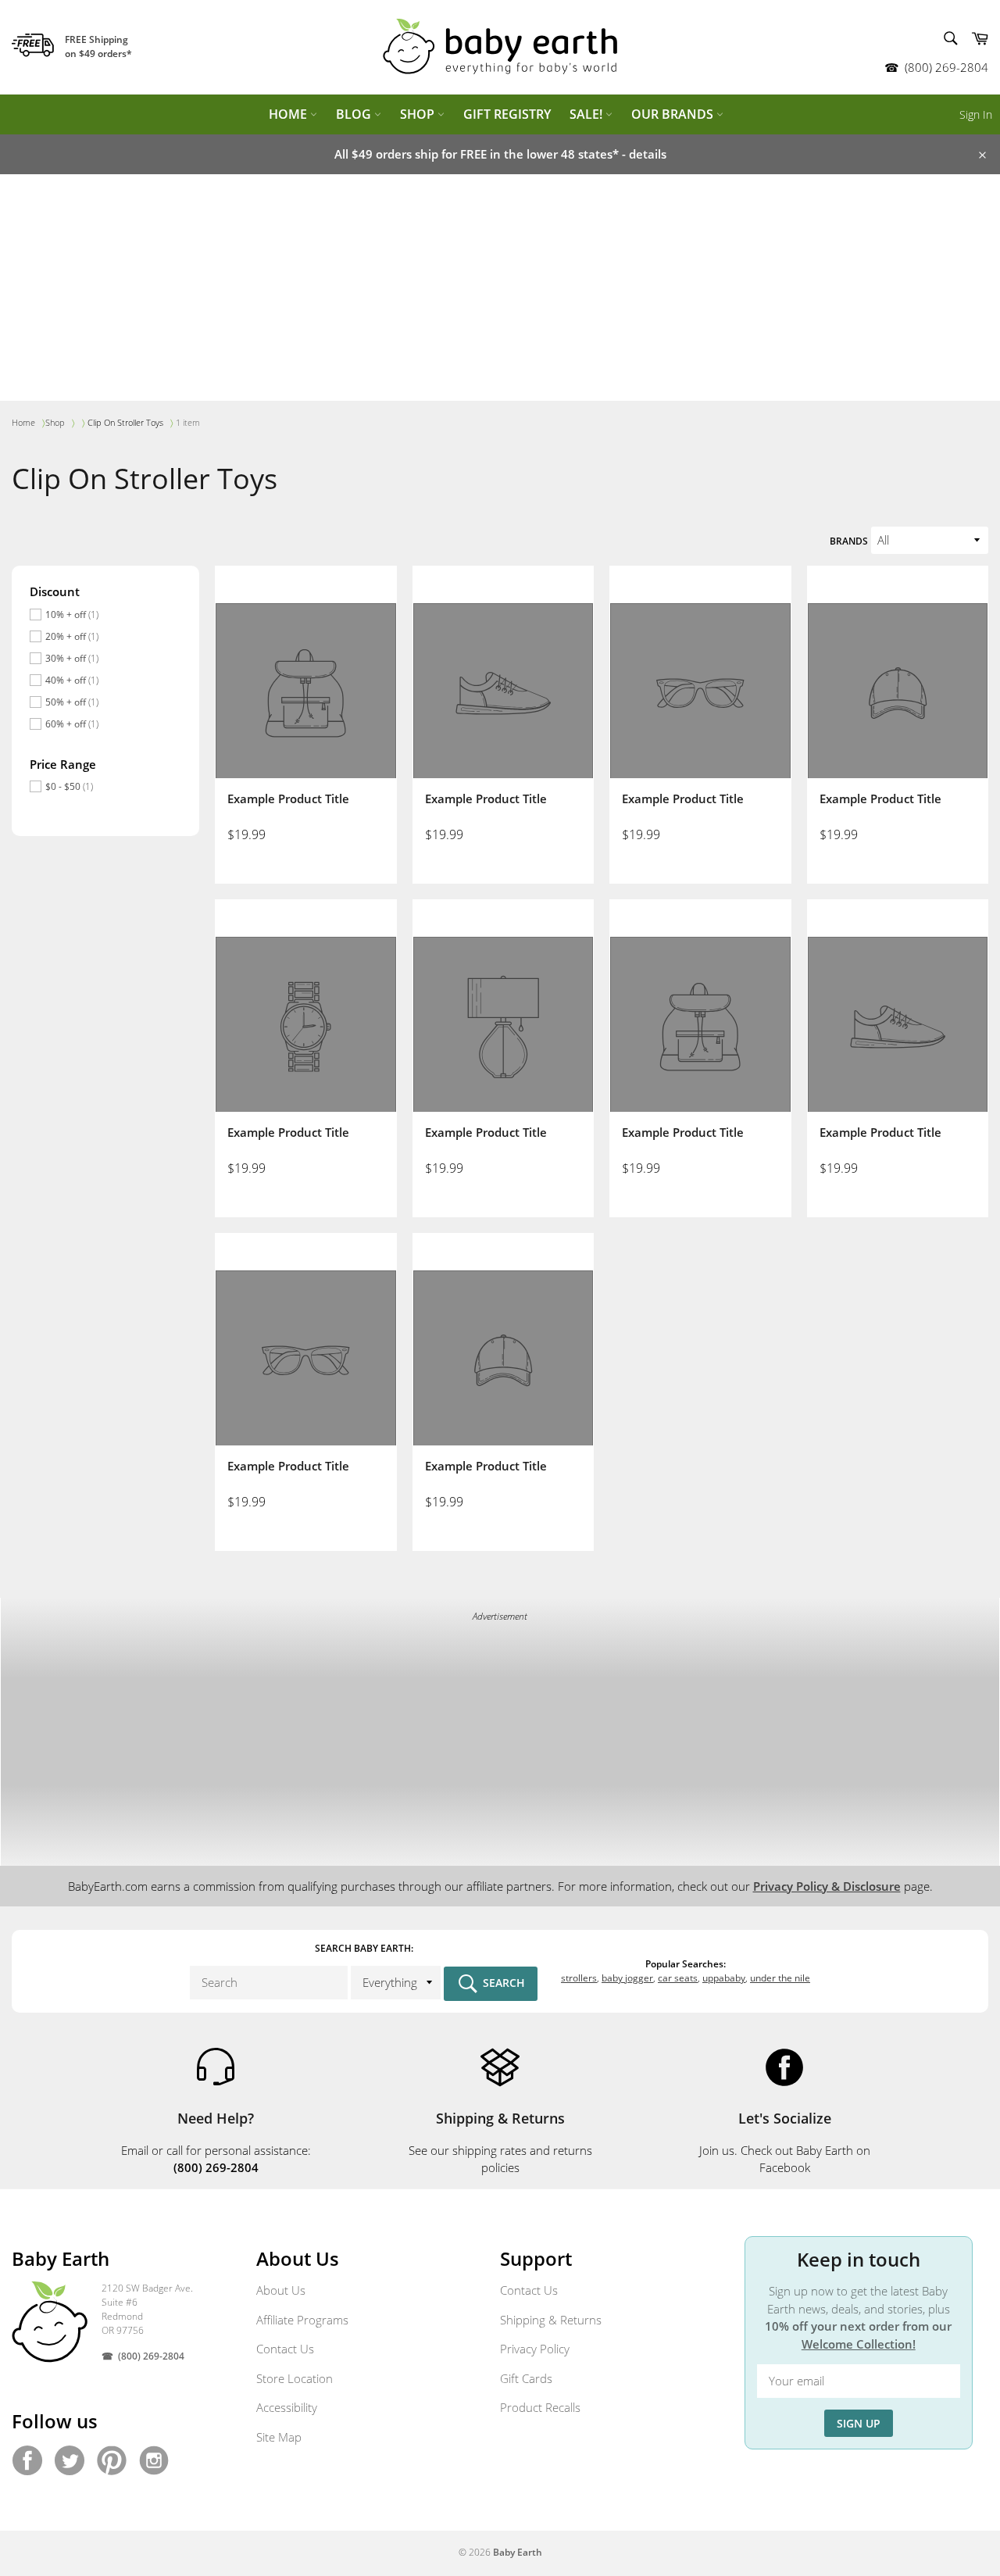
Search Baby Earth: (364, 1948)
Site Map (279, 2437)
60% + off (72, 724)
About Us (281, 2290)
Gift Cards (526, 2378)
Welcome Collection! (859, 2344)
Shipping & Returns (551, 2320)
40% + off (72, 680)
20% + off (72, 636)
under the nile (780, 1978)
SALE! (587, 114)
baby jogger (627, 1978)
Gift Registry (507, 114)
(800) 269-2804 (946, 67)
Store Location (295, 2378)
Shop (419, 114)
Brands (849, 541)
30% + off (72, 658)
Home (289, 114)
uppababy (724, 1978)
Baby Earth (518, 2552)
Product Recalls (540, 2407)
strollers (579, 1978)
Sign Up (859, 2423)
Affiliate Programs (302, 2320)
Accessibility (287, 2407)
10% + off (72, 615)
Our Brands (674, 114)
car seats (678, 1978)
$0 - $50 (69, 786)
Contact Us (285, 2349)
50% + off (72, 702)
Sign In (976, 114)
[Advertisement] (500, 291)
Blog (355, 114)
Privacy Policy (535, 2349)
